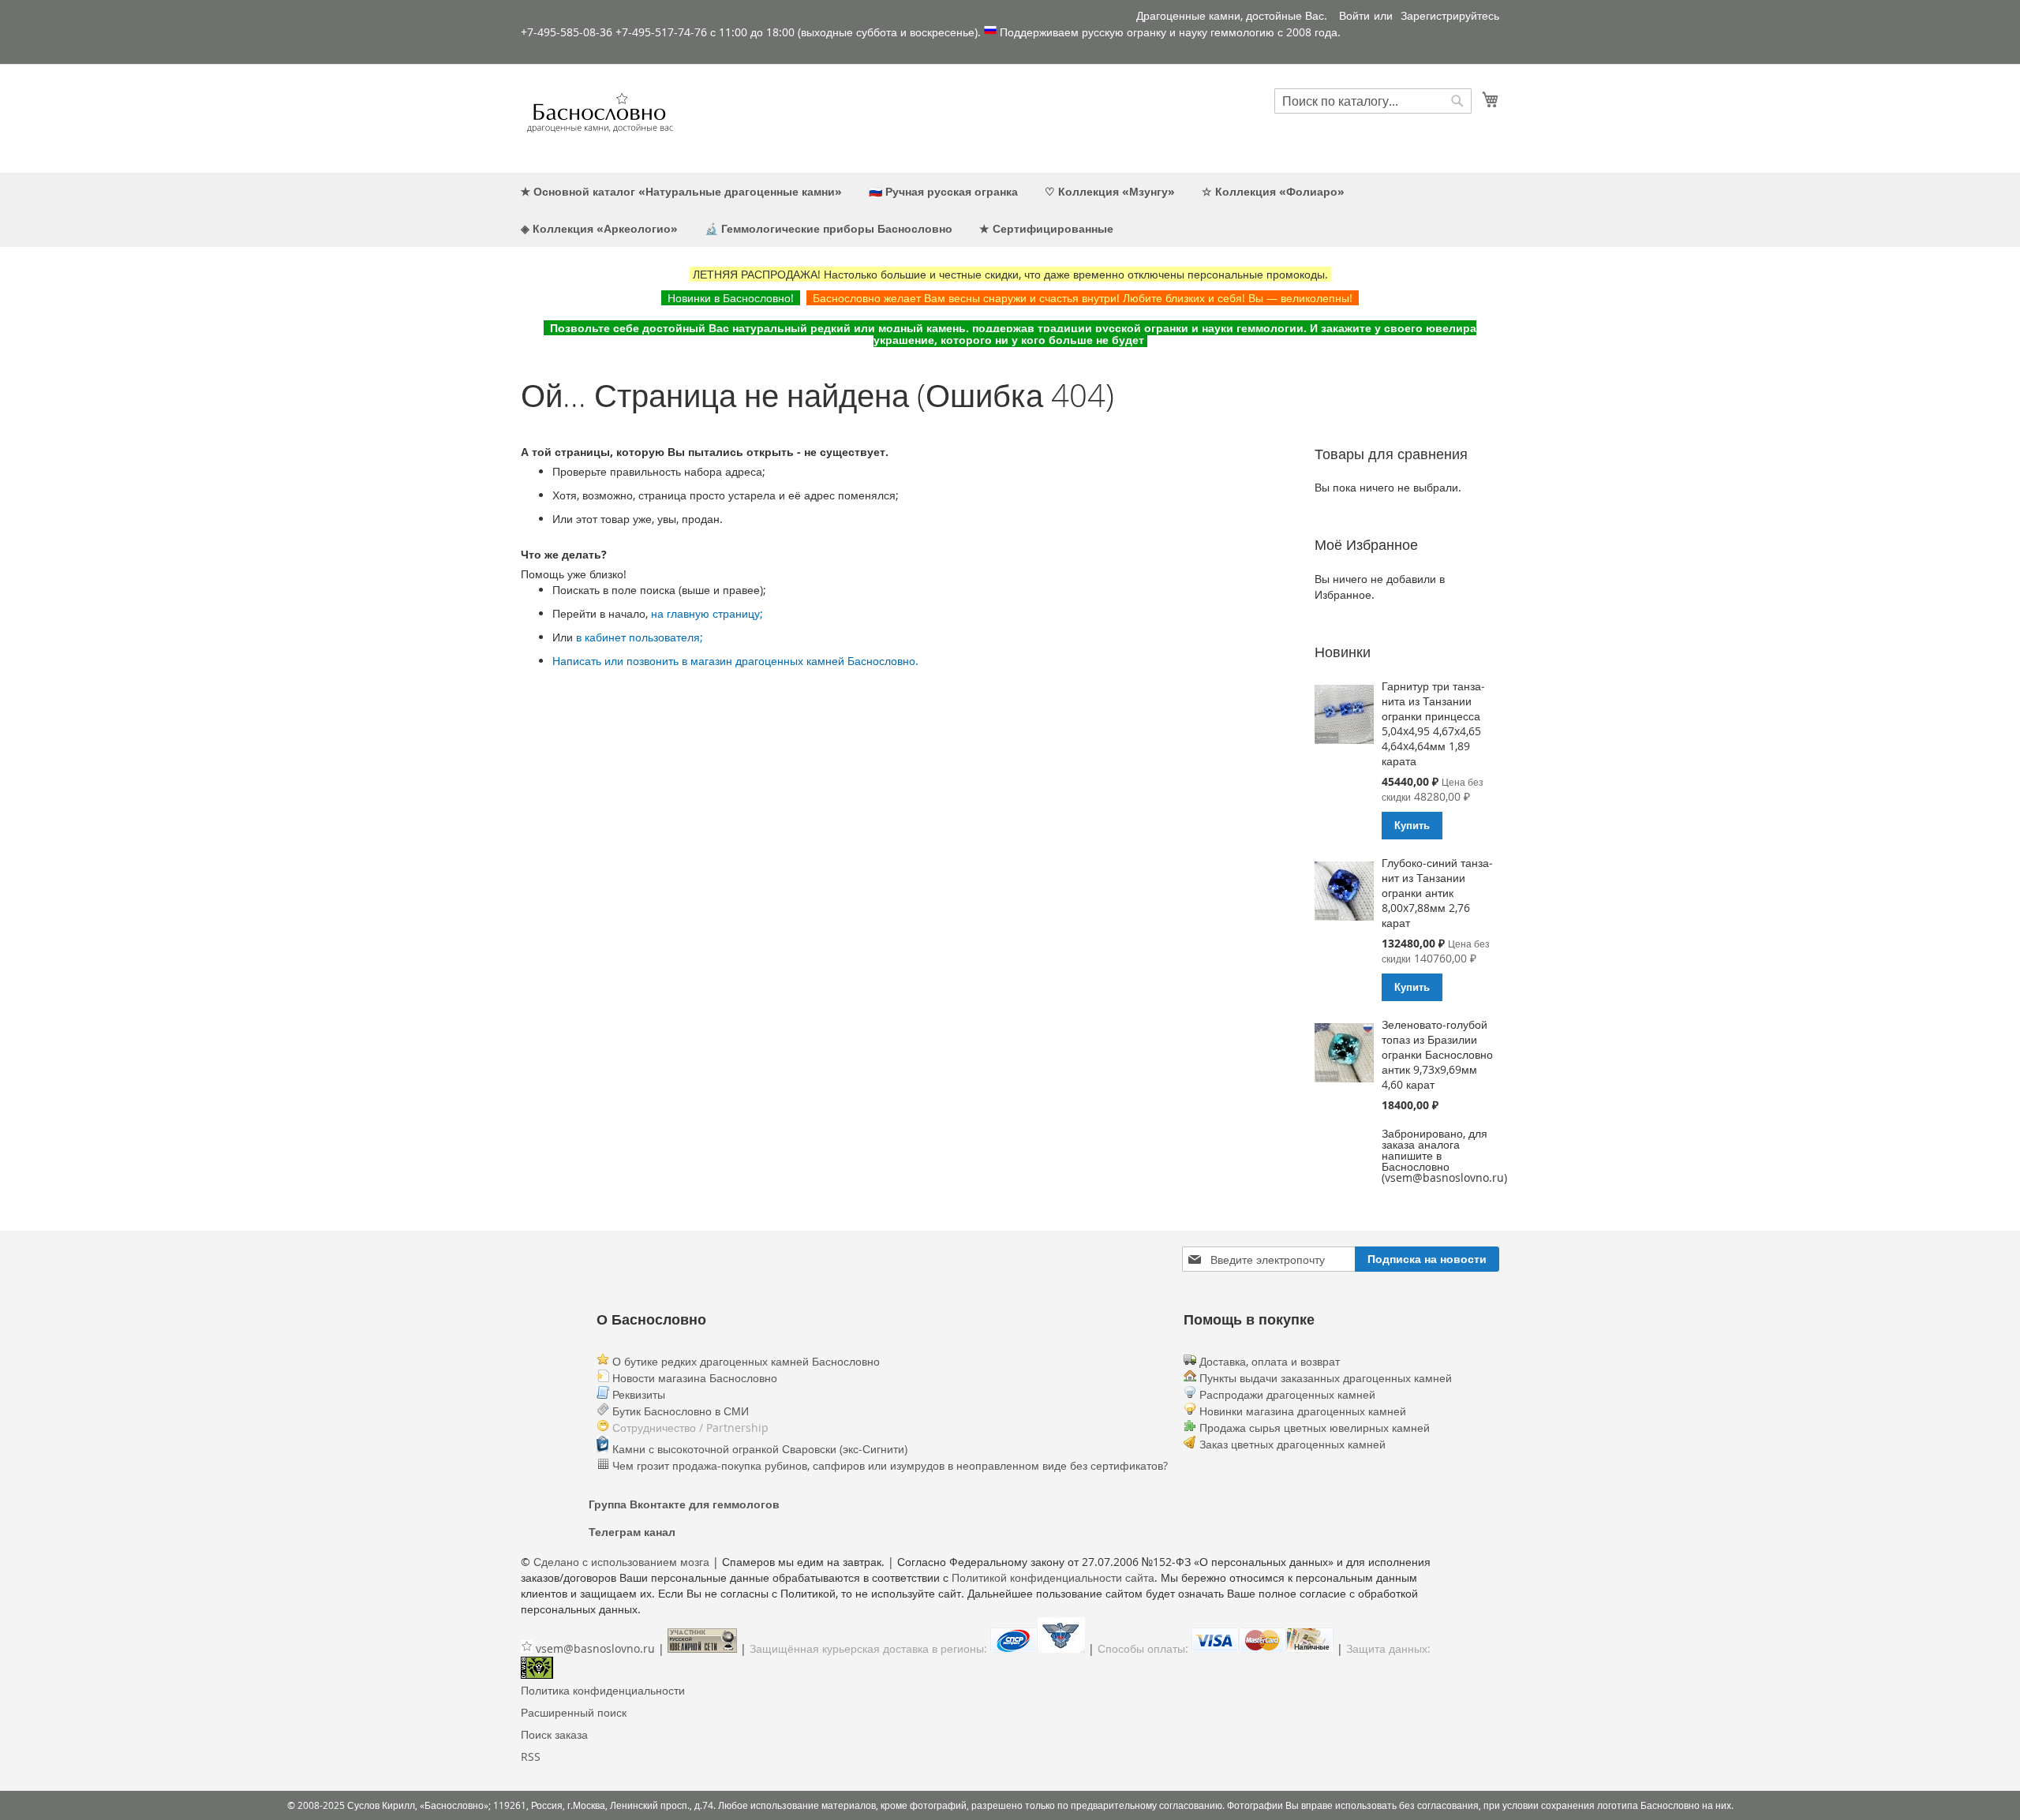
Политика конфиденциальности (603, 1690)
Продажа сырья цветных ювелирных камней (1315, 1428)
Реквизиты (637, 1394)
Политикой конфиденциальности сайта (1053, 1577)
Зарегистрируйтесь (1450, 15)
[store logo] (600, 118)
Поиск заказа (554, 1734)
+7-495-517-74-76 (661, 32)
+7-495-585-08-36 (567, 32)
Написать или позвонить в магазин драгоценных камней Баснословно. (735, 661)
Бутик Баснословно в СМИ (679, 1411)
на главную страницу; (707, 613)
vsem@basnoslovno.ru (595, 1648)
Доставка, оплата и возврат (1268, 1361)
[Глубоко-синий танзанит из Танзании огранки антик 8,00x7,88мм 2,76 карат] (1344, 892)
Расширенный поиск (574, 1712)
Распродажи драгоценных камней (1287, 1394)
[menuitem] (681, 191)
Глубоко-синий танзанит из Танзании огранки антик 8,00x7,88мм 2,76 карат (1437, 893)
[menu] (1010, 210)
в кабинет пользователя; (640, 637)
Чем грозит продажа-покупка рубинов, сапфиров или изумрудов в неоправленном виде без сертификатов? (888, 1465)
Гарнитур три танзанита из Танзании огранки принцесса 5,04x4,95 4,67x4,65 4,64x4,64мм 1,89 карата (1433, 723)
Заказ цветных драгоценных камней (1292, 1444)
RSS (531, 1756)
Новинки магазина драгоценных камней (1303, 1411)
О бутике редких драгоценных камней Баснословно (744, 1361)
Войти (1354, 15)
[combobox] (1373, 101)
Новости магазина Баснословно (693, 1378)
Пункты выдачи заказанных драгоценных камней (1324, 1378)
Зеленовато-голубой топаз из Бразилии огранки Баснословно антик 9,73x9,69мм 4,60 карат (1437, 1054)
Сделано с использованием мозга (621, 1562)
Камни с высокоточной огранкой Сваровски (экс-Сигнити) (758, 1449)
